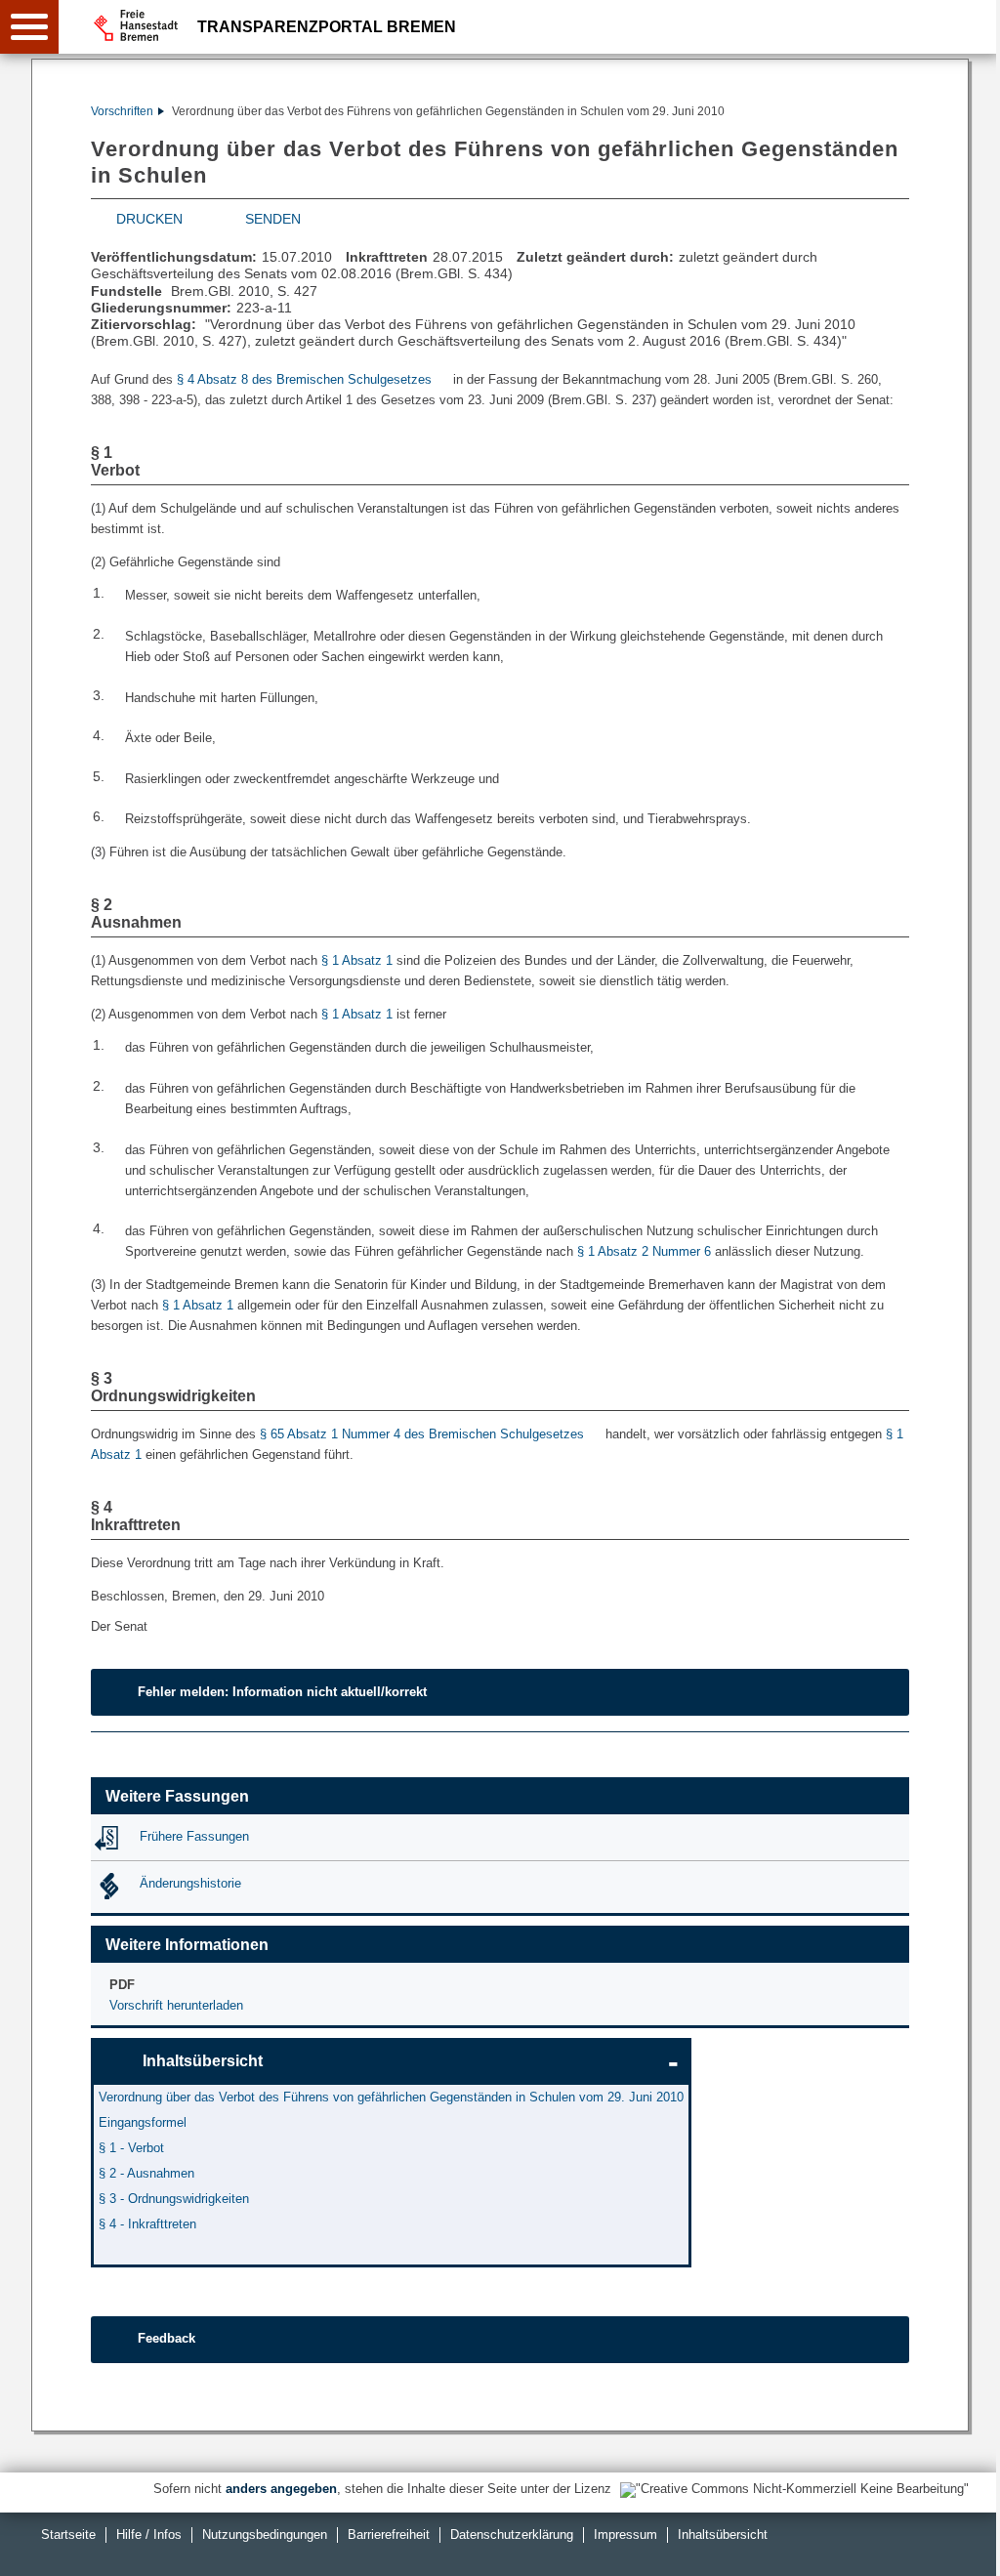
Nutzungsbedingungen (265, 2534)
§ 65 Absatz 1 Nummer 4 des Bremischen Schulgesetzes (422, 1434)
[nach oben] (970, 2546)
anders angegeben (281, 2489)
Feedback (167, 2338)
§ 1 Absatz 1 (357, 960)
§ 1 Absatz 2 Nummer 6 (644, 1251)
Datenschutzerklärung (512, 2534)
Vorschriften (122, 111)
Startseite (68, 2534)
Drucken (149, 219)
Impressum (625, 2534)
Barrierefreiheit (389, 2534)
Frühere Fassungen (194, 1836)
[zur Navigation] (29, 27)
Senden (273, 219)
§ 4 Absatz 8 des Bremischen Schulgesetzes (304, 379)
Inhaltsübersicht (203, 2061)
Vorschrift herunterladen (176, 2005)
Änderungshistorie (190, 1883)
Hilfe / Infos (149, 2534)
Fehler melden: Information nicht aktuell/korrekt (282, 1692)
